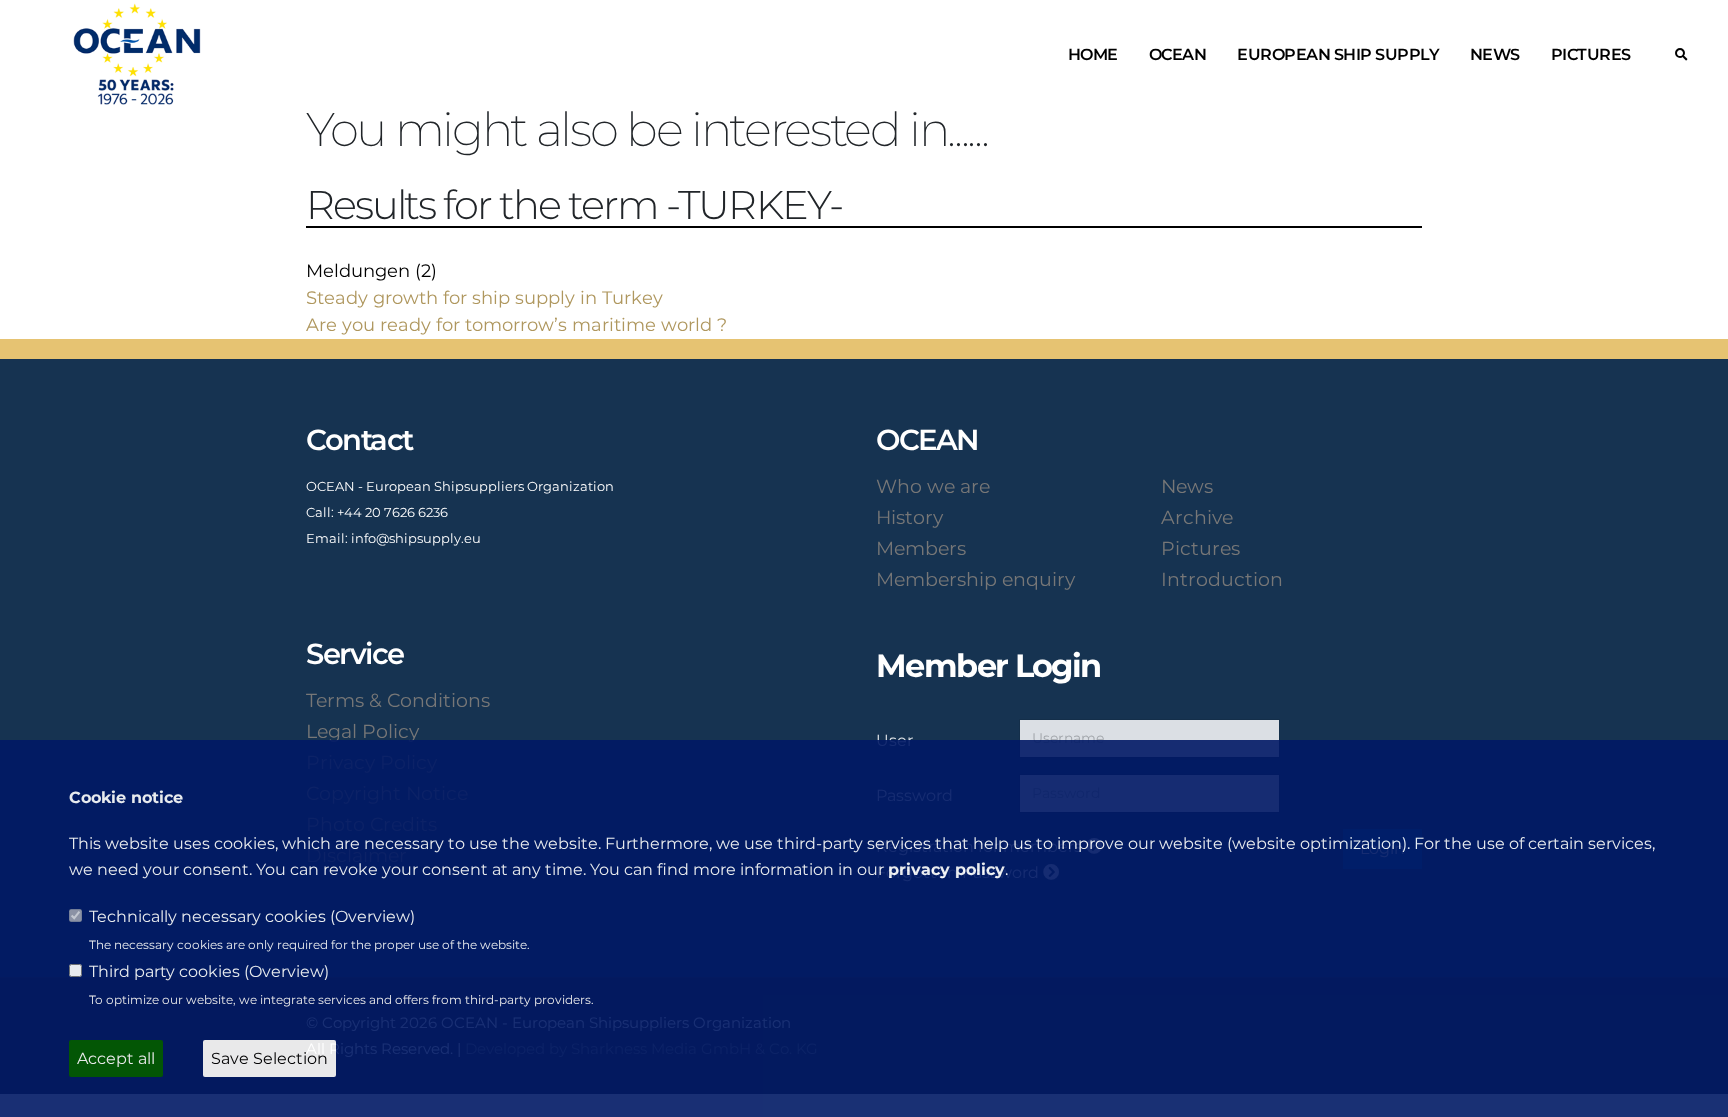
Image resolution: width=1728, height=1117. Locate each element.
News (1495, 54)
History (909, 517)
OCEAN (1178, 54)
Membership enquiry (975, 579)
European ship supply (1338, 54)
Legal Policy (362, 731)
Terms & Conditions (398, 700)
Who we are (933, 486)
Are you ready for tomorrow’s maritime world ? (516, 325)
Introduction (1222, 579)
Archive (1197, 517)
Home (1093, 54)
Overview (372, 916)
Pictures (1591, 54)
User (894, 740)
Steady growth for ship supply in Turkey (484, 298)
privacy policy (946, 869)
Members (921, 548)
